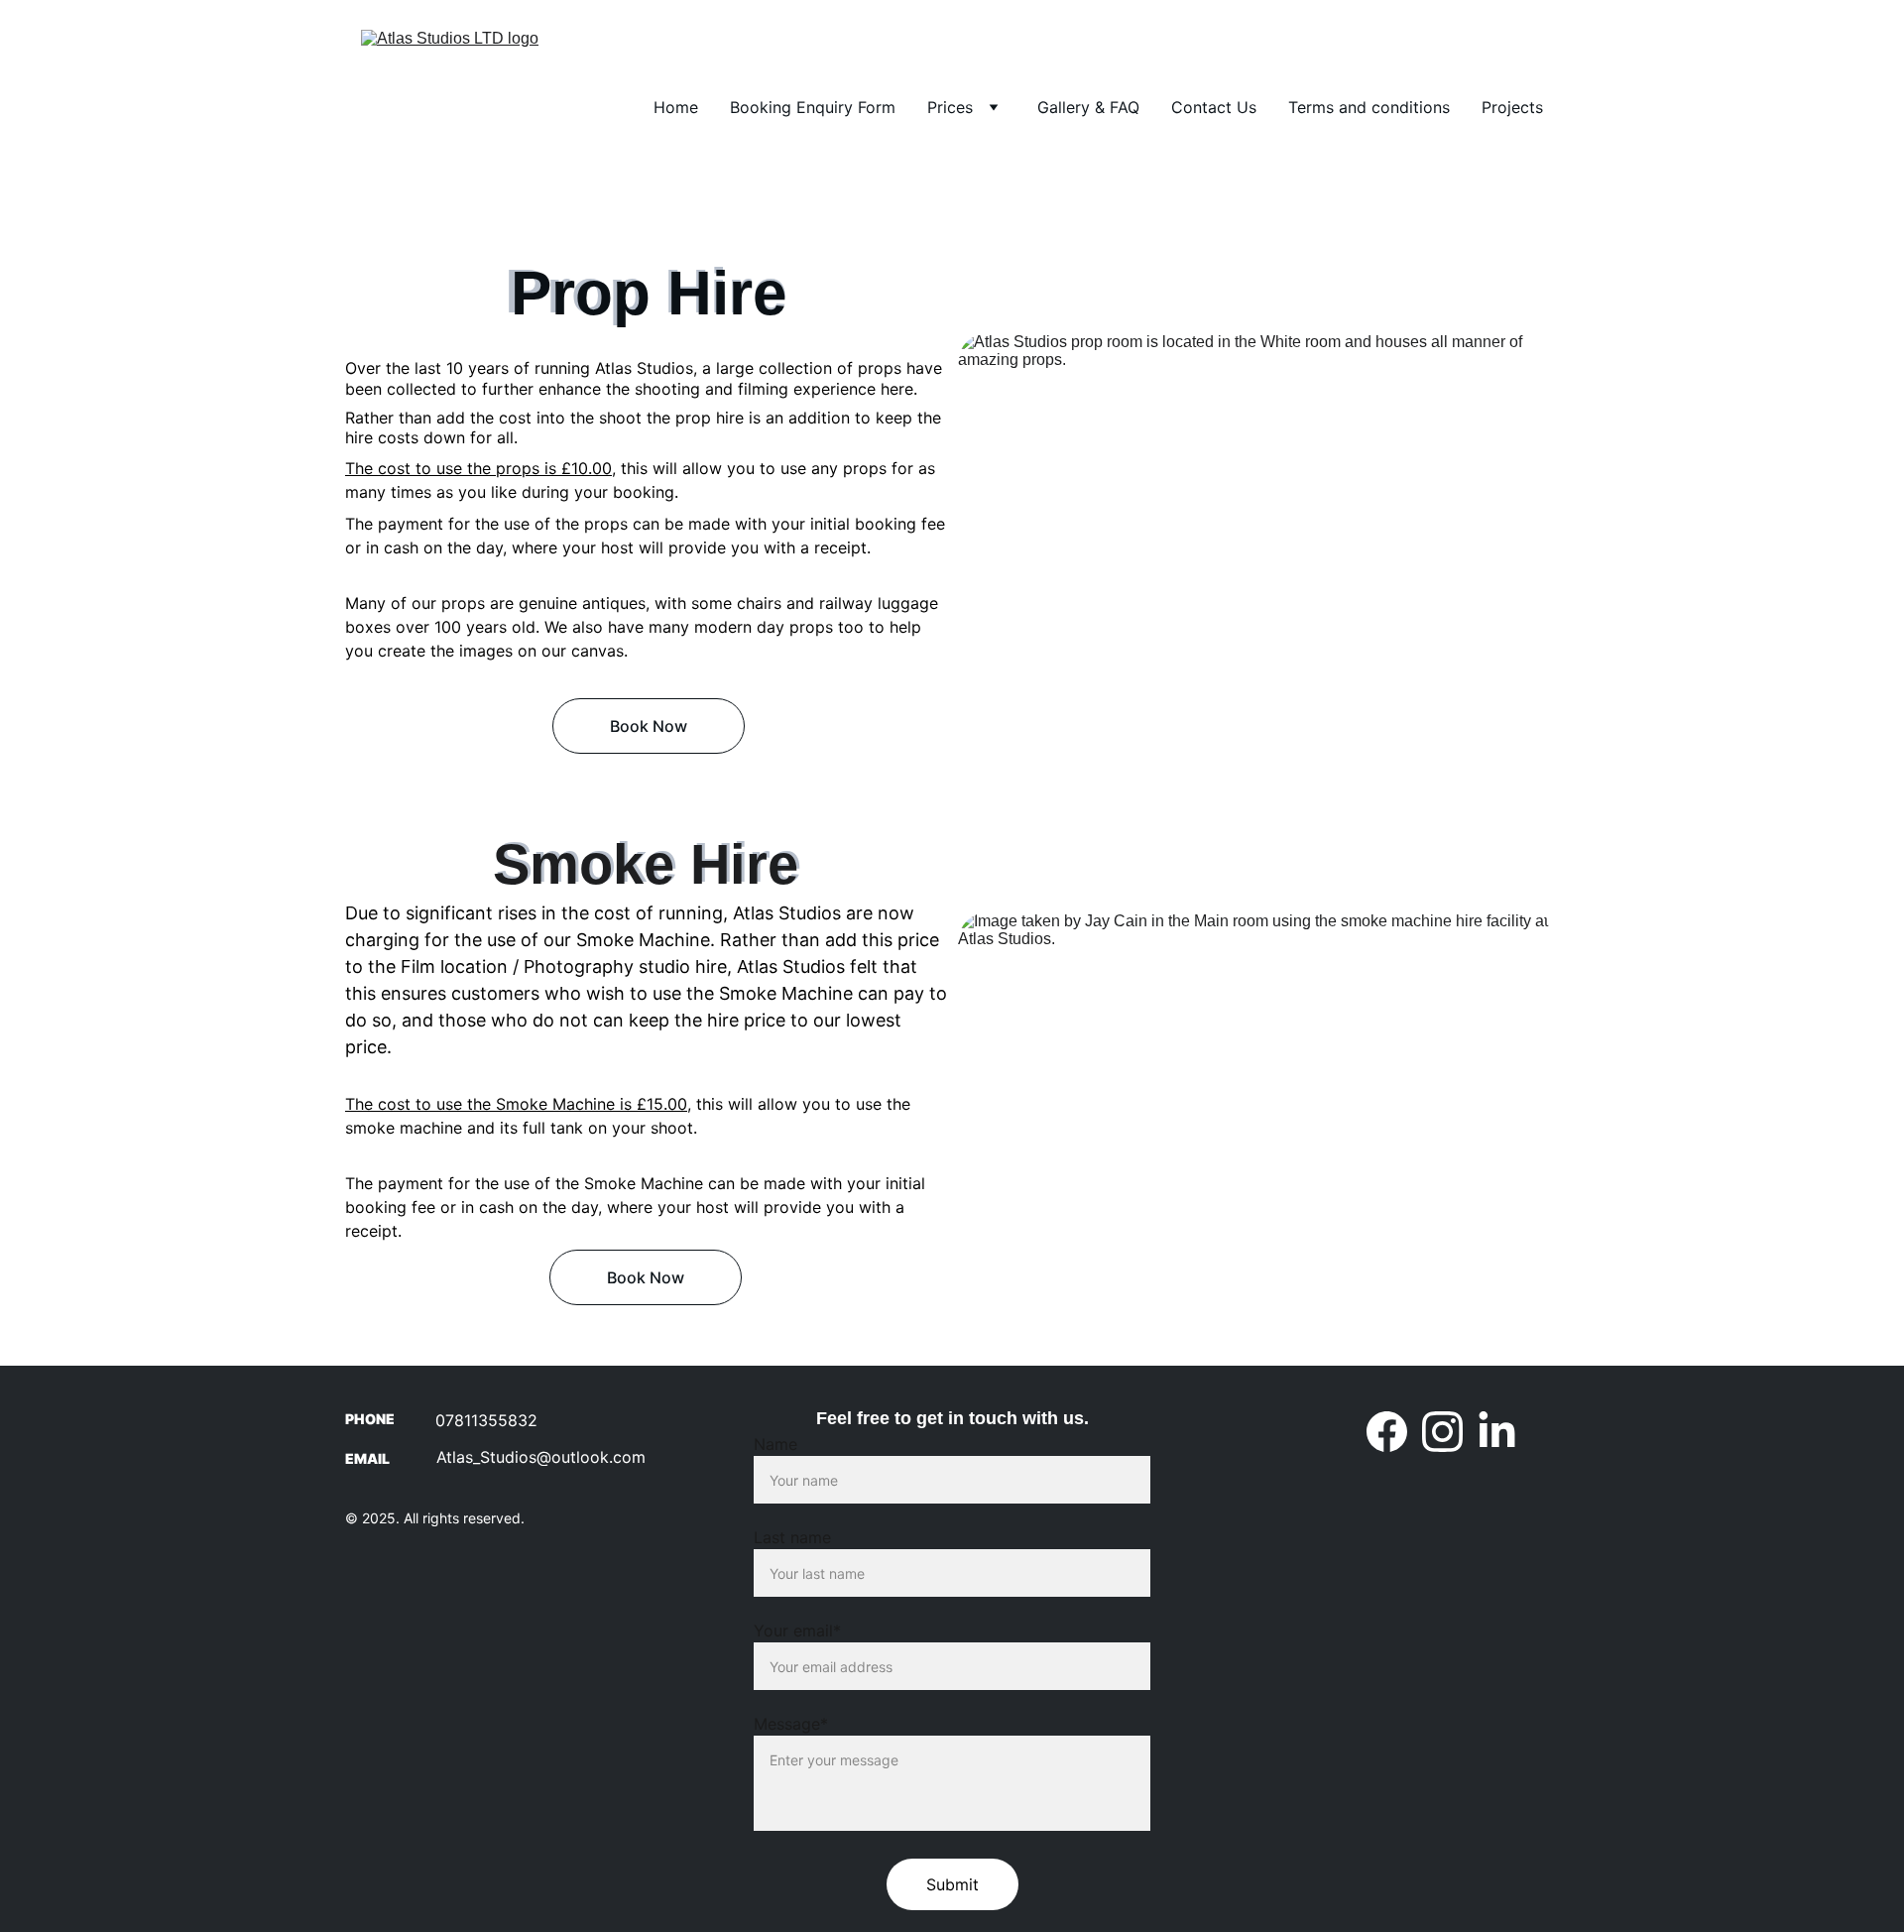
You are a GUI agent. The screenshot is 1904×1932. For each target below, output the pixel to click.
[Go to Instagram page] (1442, 1432)
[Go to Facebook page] (1387, 1432)
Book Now (649, 726)
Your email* (797, 1630)
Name (775, 1444)
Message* (791, 1724)
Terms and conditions (1369, 107)
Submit (952, 1884)
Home (676, 107)
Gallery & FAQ (1088, 107)
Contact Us (1214, 107)
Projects (1512, 107)
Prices (950, 107)
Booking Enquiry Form (813, 107)
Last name (792, 1537)
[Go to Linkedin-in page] (1497, 1432)
